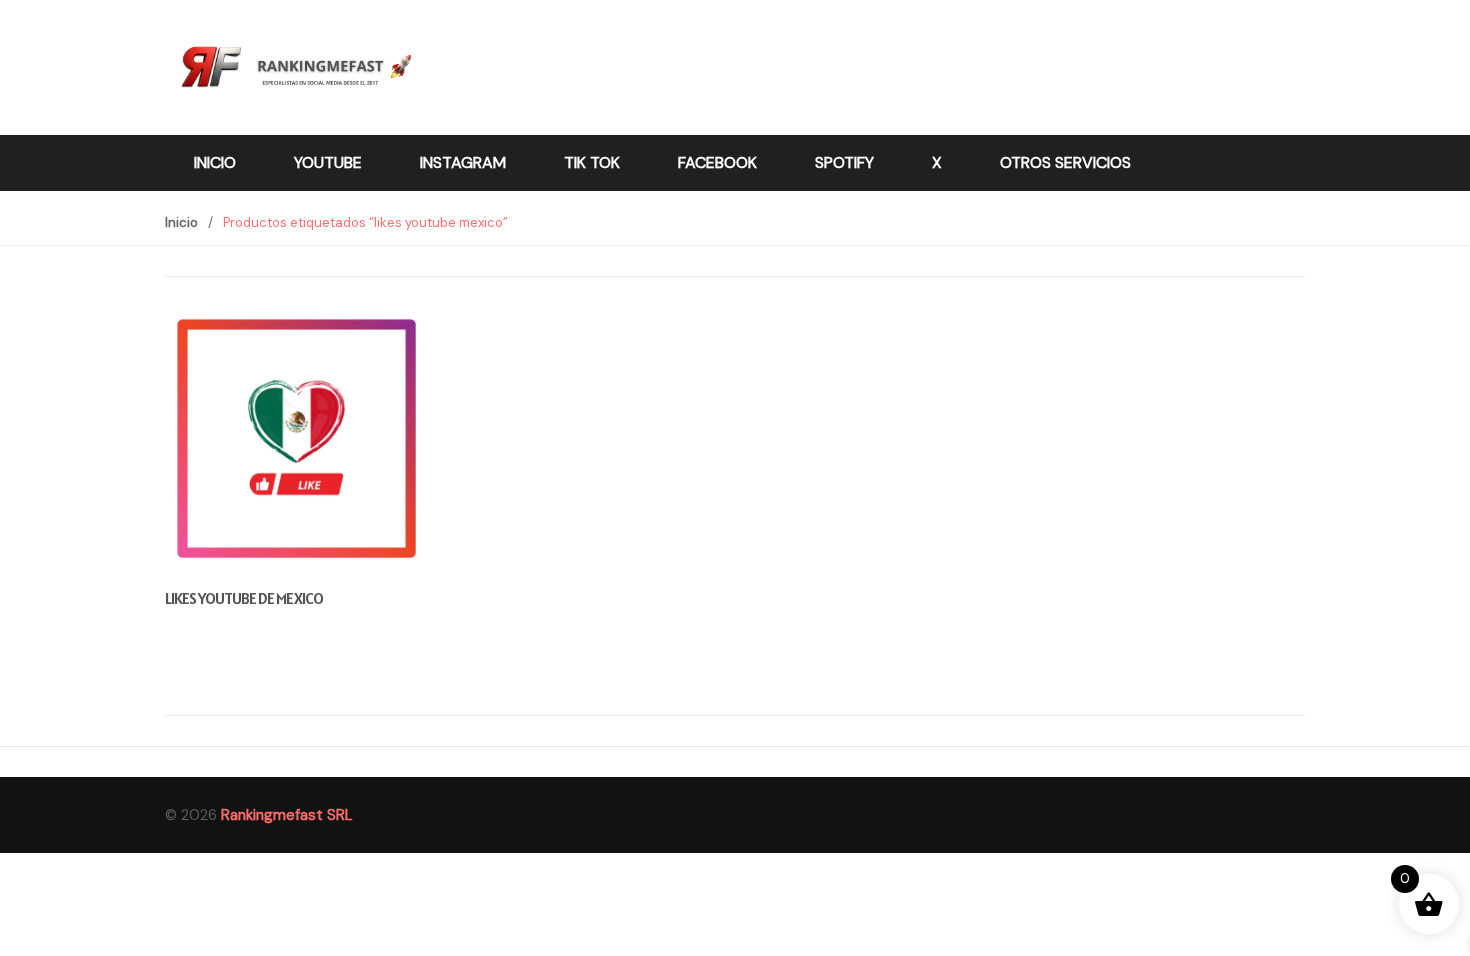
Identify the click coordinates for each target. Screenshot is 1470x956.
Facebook (717, 162)
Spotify (844, 162)
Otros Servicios (1065, 162)
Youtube (328, 162)
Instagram (463, 162)
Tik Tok (592, 162)
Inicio (215, 162)
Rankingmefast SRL (287, 815)
